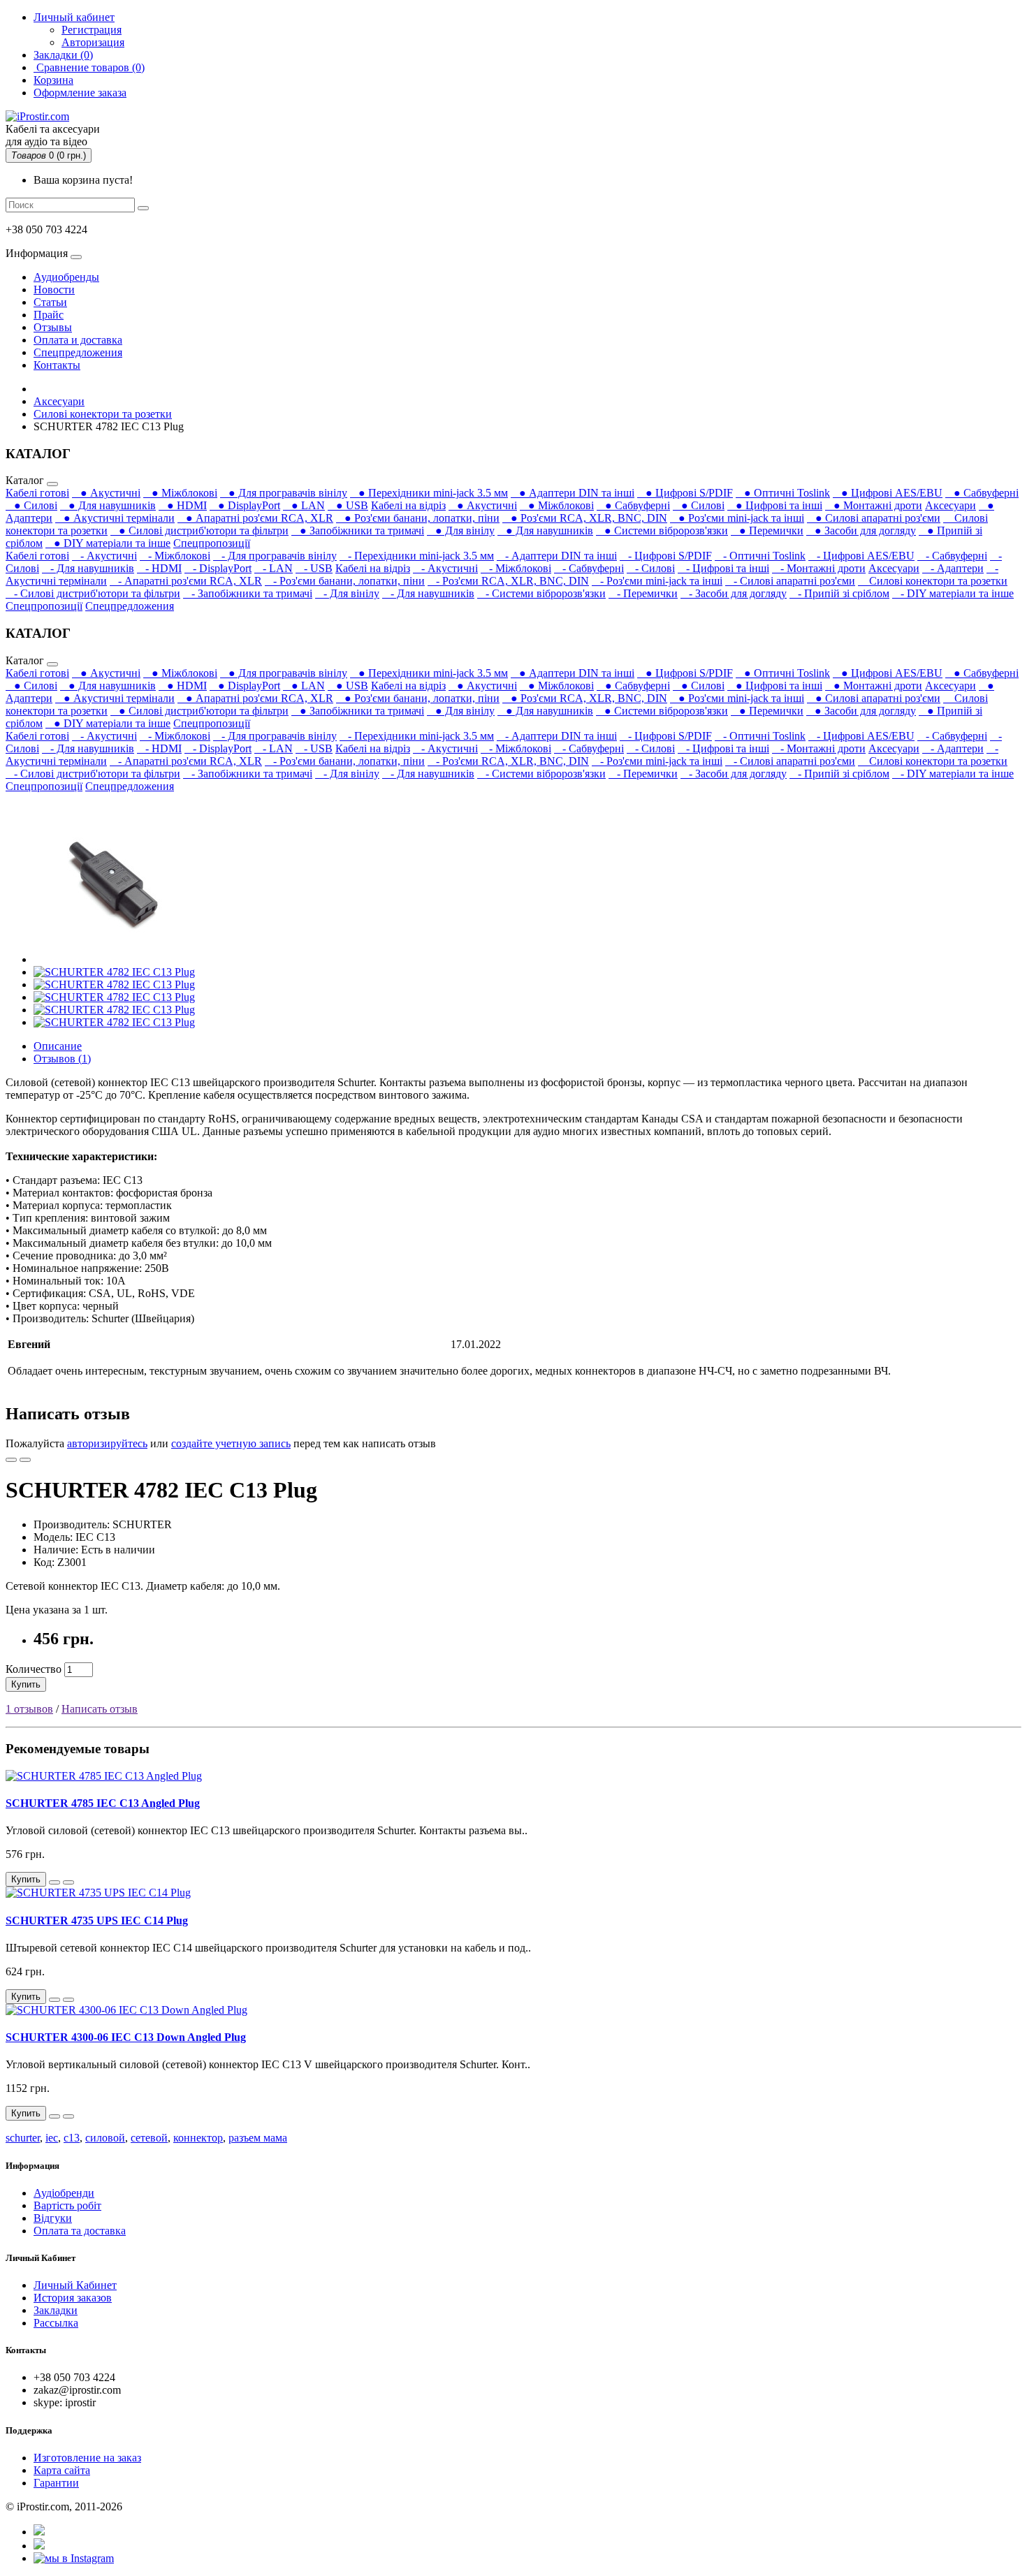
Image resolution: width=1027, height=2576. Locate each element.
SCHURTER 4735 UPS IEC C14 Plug (97, 1920)
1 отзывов (29, 1709)
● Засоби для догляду (861, 530)
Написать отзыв (100, 1709)
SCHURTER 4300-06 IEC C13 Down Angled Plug (126, 2037)
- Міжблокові (175, 556)
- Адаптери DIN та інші (557, 556)
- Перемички (643, 593)
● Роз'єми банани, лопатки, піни (418, 518)
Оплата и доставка (78, 340)
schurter (23, 2138)
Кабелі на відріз (408, 505)
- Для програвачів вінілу (275, 556)
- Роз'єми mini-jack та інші (657, 581)
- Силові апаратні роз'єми (790, 581)
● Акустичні (106, 493)
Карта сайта (62, 2470)
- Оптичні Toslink (760, 556)
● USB (348, 505)
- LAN (274, 568)
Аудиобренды (66, 277)
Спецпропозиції (212, 543)
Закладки (56, 2310)
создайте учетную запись (231, 1443)
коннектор (198, 2138)
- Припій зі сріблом (839, 593)
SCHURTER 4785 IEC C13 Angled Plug (103, 1803)
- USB (314, 568)
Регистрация (92, 30)
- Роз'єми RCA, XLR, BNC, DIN (508, 581)
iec (52, 2138)
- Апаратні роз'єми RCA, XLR (186, 581)
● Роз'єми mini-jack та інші (737, 518)
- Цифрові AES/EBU (861, 556)
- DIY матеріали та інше (953, 593)
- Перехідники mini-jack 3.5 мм (417, 556)
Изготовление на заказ (87, 2458)
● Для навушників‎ (108, 505)
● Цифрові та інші (775, 505)
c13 (72, 2138)
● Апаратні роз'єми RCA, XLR (255, 518)
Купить (26, 1684)
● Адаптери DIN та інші (573, 493)
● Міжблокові (180, 493)
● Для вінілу (461, 530)
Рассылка (56, 2323)
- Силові (651, 568)
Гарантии (56, 2483)
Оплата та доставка (80, 2231)
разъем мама (258, 2138)
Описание (58, 1046)
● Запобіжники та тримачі (358, 530)
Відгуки (53, 2218)
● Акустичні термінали (115, 518)
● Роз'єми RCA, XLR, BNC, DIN (585, 518)
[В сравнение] (25, 1460)
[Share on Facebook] (39, 2532)
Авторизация (93, 42)
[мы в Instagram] (74, 2558)
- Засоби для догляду (734, 593)
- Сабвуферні (952, 556)
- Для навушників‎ (88, 568)
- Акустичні (104, 556)
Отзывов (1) (62, 1059)
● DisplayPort (245, 505)
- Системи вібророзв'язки (541, 593)
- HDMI (159, 568)
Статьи (50, 302)
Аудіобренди (64, 2193)
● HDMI (183, 505)
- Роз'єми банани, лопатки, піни (345, 581)
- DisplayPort (218, 568)
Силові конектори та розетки (103, 414)
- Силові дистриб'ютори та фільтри (93, 593)
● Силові (31, 505)
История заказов (73, 2298)
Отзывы (53, 327)
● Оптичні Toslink (783, 493)
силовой (105, 2138)
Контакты (57, 365)
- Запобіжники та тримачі (248, 593)
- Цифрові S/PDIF (666, 556)
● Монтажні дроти (874, 505)
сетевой (149, 2138)
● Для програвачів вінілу (284, 493)
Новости (54, 290)
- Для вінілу (347, 593)
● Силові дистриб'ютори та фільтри (199, 530)
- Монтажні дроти (819, 568)
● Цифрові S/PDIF (685, 493)
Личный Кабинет (75, 2285)
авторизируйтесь (107, 1443)
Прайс (49, 315)
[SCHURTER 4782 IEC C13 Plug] (113, 959)
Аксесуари (59, 401)
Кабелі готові (37, 493)
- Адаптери (953, 568)
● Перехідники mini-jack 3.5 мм (429, 493)
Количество (34, 1669)
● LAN (304, 505)
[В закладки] (11, 1460)
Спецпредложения (78, 352)
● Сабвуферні (982, 493)
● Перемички (767, 530)
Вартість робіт (67, 2205)
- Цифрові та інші (723, 568)
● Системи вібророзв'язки (662, 530)
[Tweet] (39, 2546)
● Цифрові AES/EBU (888, 493)
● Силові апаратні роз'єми (874, 518)
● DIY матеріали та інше (108, 543)
